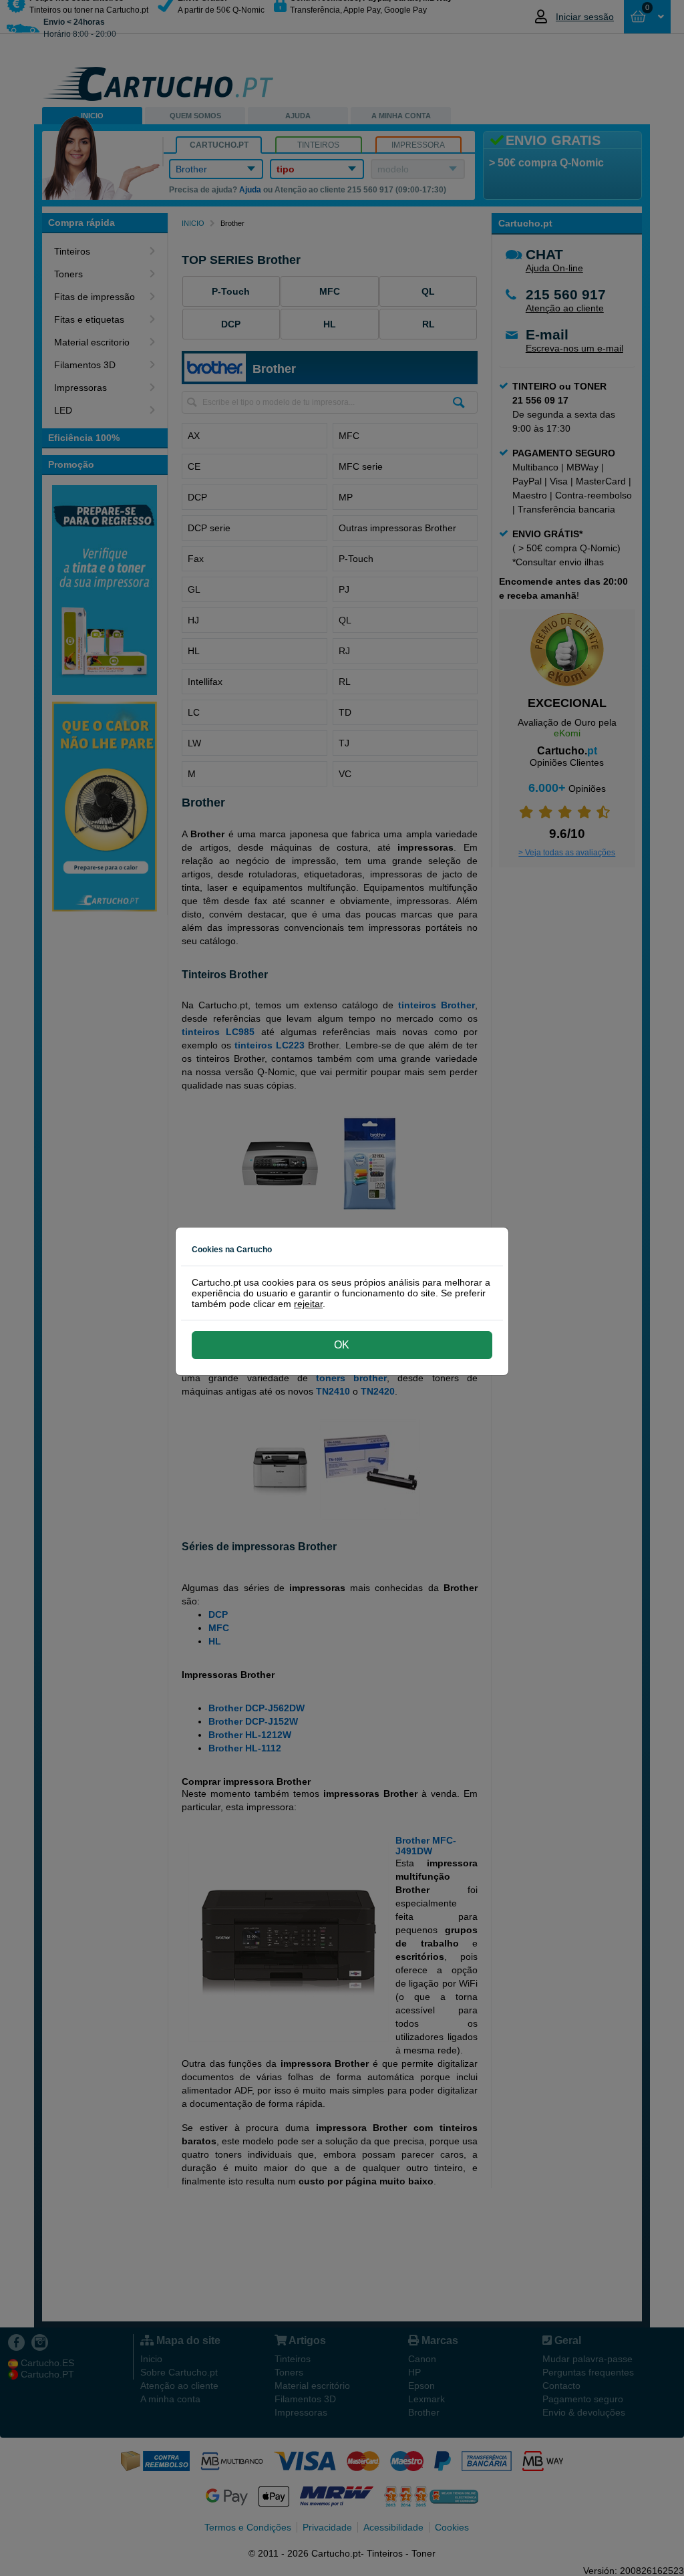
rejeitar (308, 1304)
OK (342, 1345)
